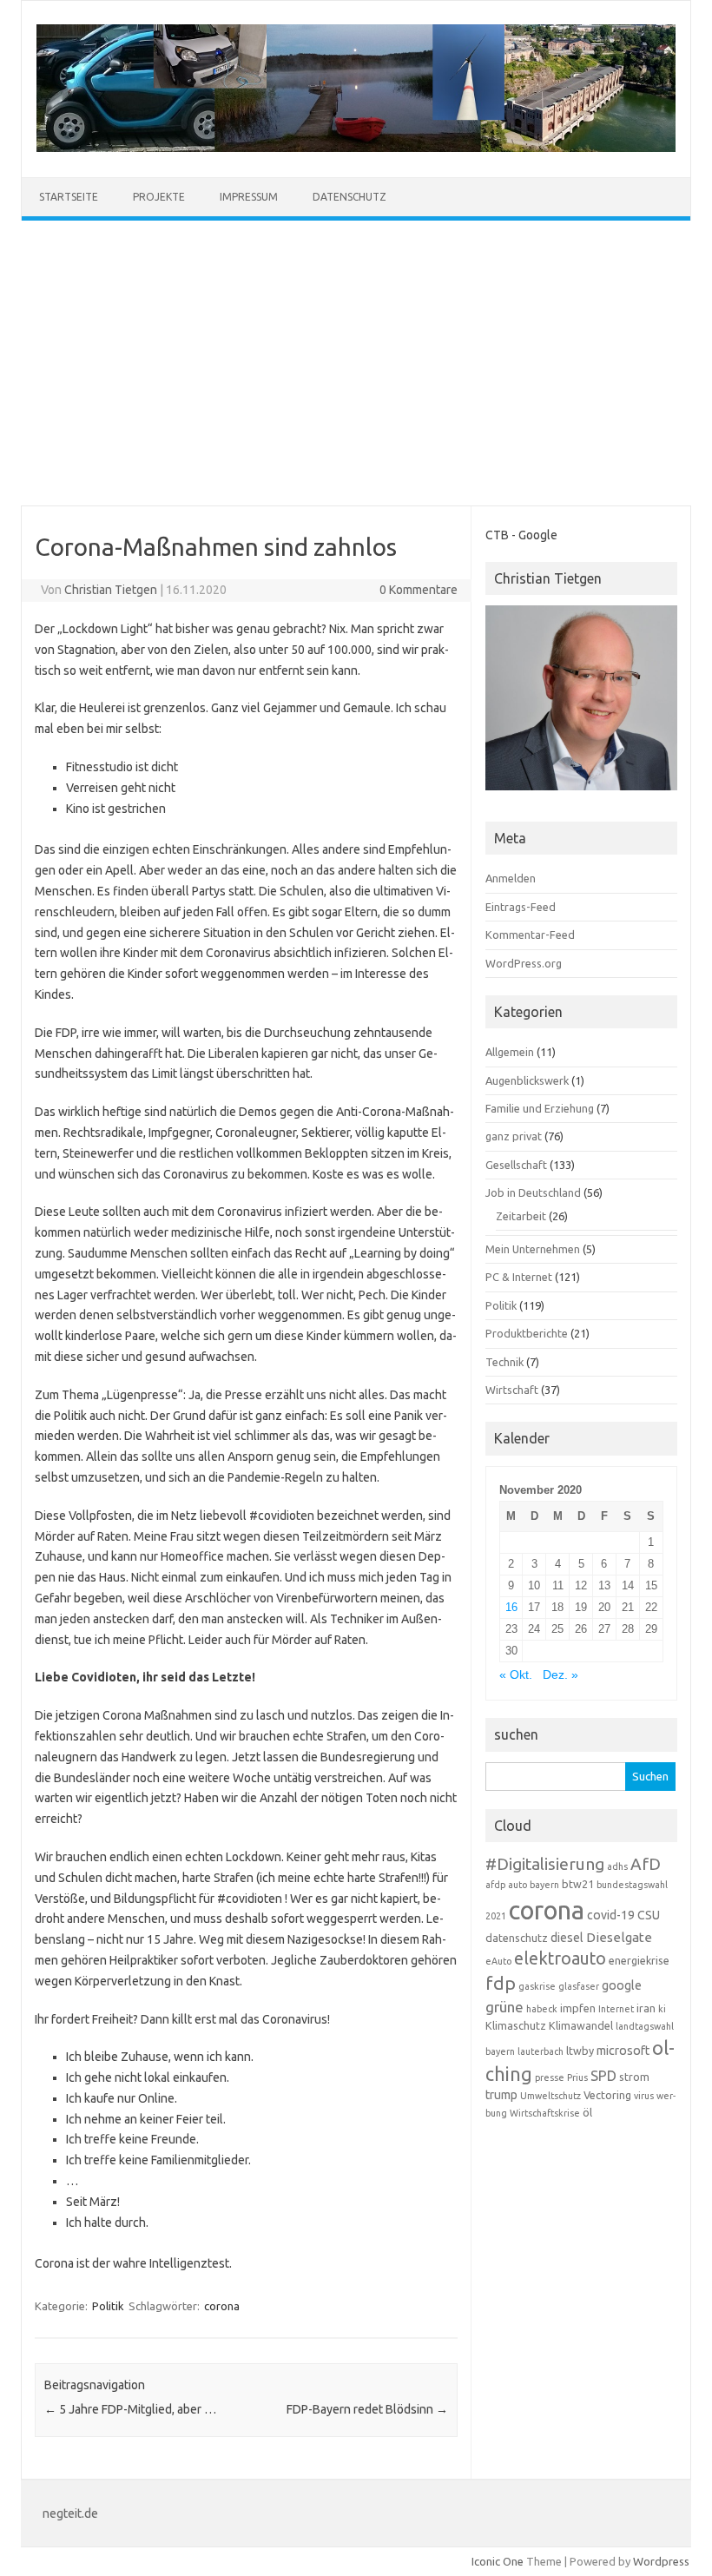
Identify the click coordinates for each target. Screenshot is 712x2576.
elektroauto (560, 1958)
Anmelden (511, 878)
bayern (544, 1885)
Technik (504, 1362)
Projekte (159, 197)
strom (634, 2077)
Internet (616, 2009)
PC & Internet (519, 1277)
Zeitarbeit (521, 1216)
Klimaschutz (516, 2025)
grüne (504, 2007)
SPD (603, 2076)
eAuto (498, 1961)
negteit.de (70, 2513)
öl (587, 2112)
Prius (577, 2077)
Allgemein (510, 1052)
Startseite (69, 197)
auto (518, 1885)
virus (644, 2096)
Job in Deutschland (533, 1192)
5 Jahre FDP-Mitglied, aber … (130, 2409)
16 (511, 1607)
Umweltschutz (550, 2096)
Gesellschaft (516, 1165)
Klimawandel (581, 2025)
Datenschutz (349, 197)
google (622, 1985)
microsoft (623, 2051)
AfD (646, 1864)
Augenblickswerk (527, 1080)
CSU (649, 1915)
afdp (495, 1885)
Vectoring (607, 2095)
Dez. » (560, 1675)
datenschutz (517, 1938)
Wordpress (661, 2561)
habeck (542, 2009)
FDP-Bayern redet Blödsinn (367, 2409)
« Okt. (516, 1675)
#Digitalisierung (545, 1864)
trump (501, 2095)
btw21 (578, 1884)
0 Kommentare (419, 590)
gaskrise (537, 1986)
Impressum (249, 197)
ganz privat (514, 1136)
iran (646, 2008)
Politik (108, 2306)
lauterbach (541, 2051)
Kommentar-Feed (530, 935)
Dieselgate (619, 1937)
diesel (567, 1938)
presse (550, 2077)
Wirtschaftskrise (545, 2113)
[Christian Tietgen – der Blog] (356, 148)
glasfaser (579, 1986)
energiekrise (639, 1960)
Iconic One (498, 2561)
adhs (617, 1866)
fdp (501, 1983)
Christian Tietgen (111, 590)
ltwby (580, 2051)
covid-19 (611, 1915)
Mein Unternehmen (533, 1249)
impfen (578, 2008)
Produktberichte (527, 1333)
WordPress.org (524, 963)
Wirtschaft (512, 1390)
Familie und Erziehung (540, 1108)
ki (662, 2009)
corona (222, 2306)
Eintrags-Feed (521, 907)
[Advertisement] (356, 363)
